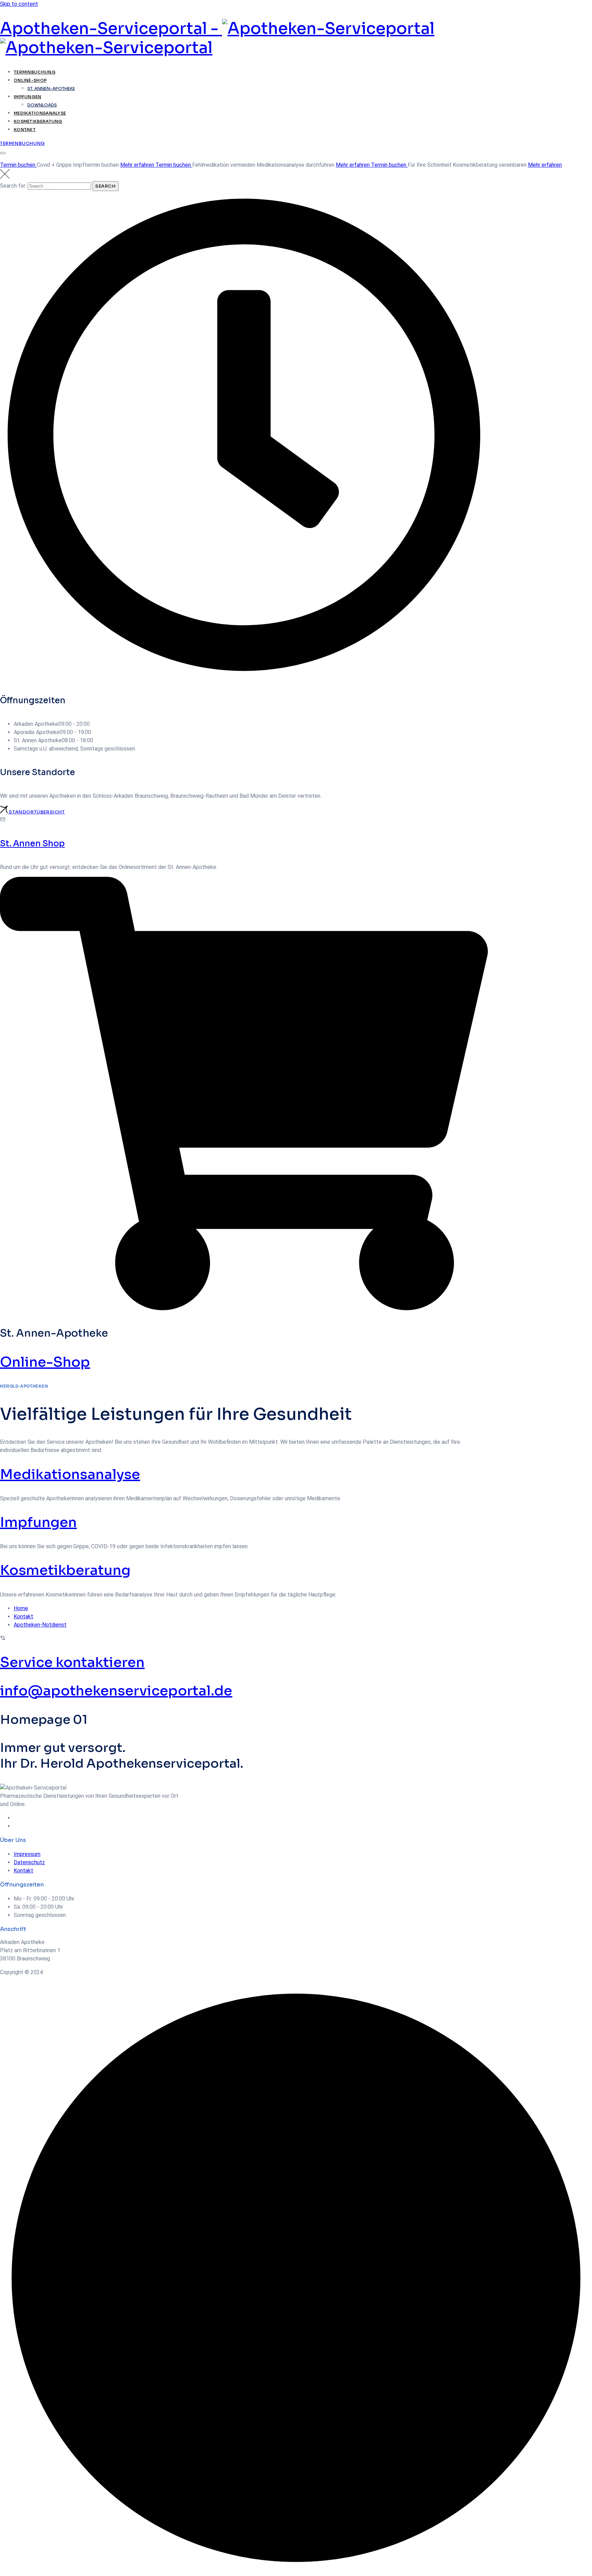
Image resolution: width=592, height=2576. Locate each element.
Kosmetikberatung (38, 121)
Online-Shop (30, 80)
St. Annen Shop (32, 844)
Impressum (27, 1854)
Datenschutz (29, 1862)
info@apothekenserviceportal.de (116, 1691)
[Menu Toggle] (3, 153)
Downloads (42, 105)
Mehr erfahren (138, 165)
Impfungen (28, 97)
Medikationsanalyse (40, 113)
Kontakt (25, 130)
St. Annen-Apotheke (51, 89)
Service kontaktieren (72, 1662)
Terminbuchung (35, 72)
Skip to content (19, 4)
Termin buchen (18, 165)
